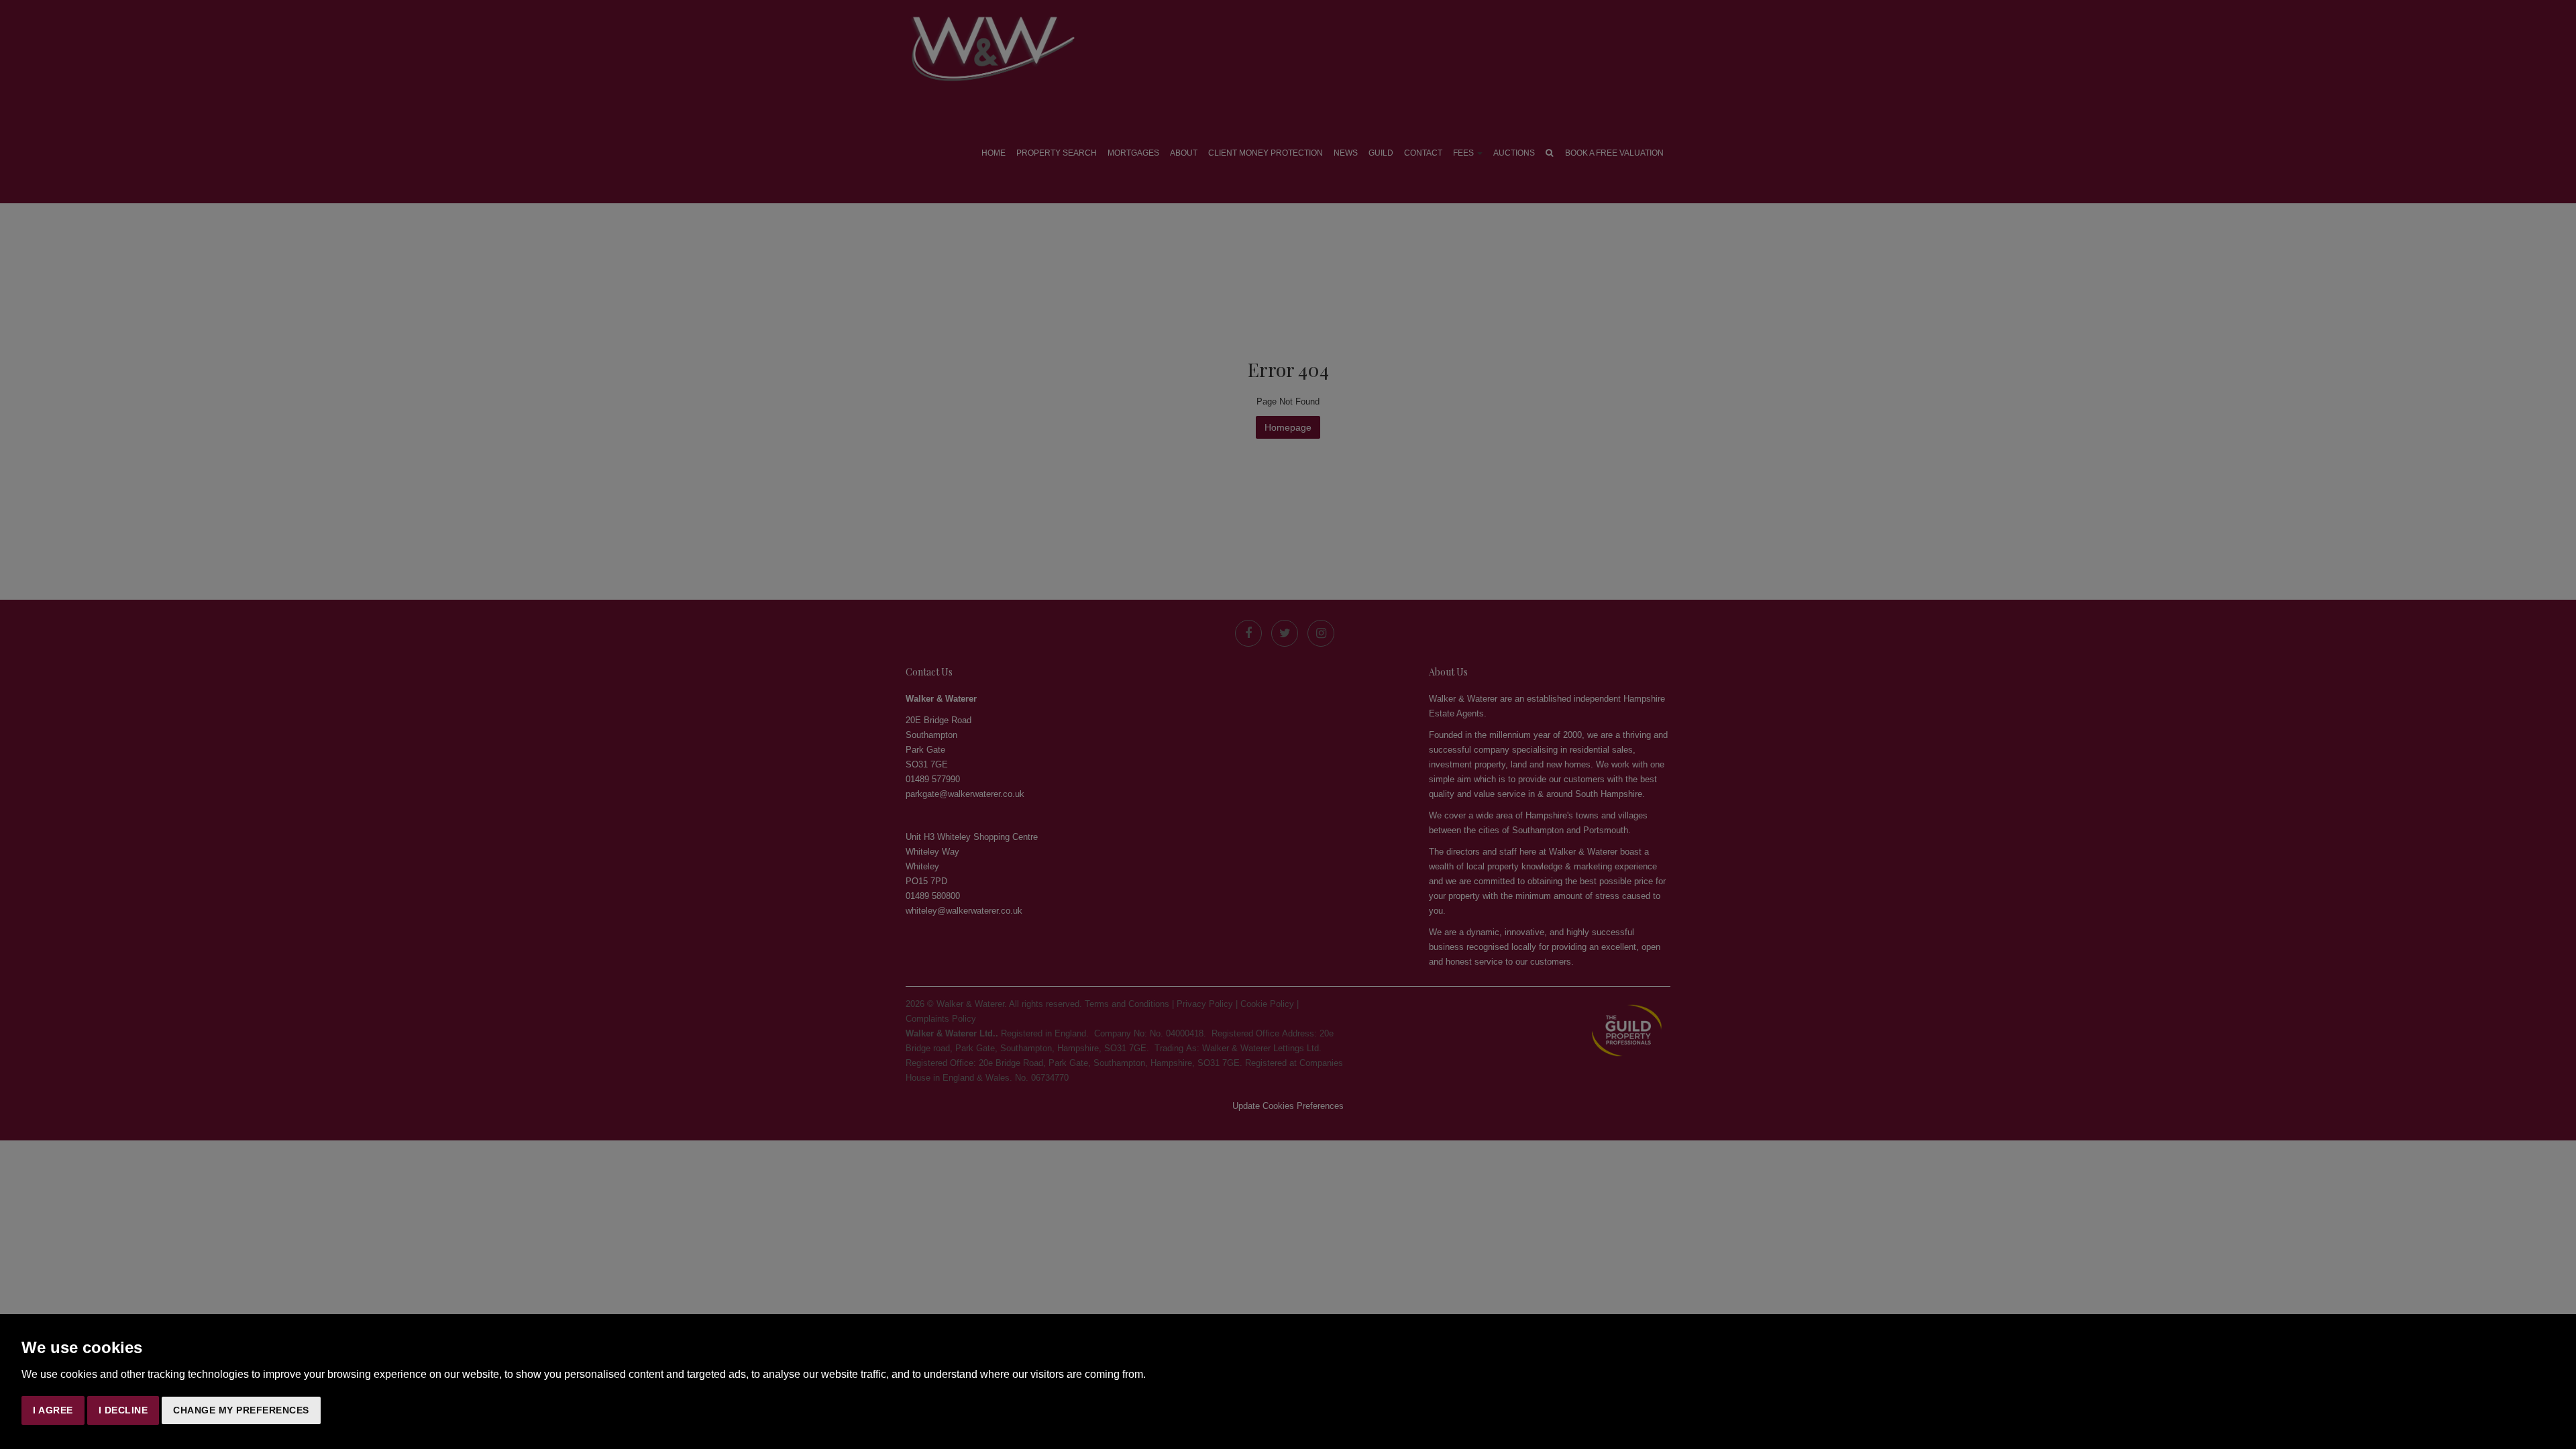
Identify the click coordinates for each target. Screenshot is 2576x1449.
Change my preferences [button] (241, 1410)
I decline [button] (123, 1410)
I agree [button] (53, 1410)
